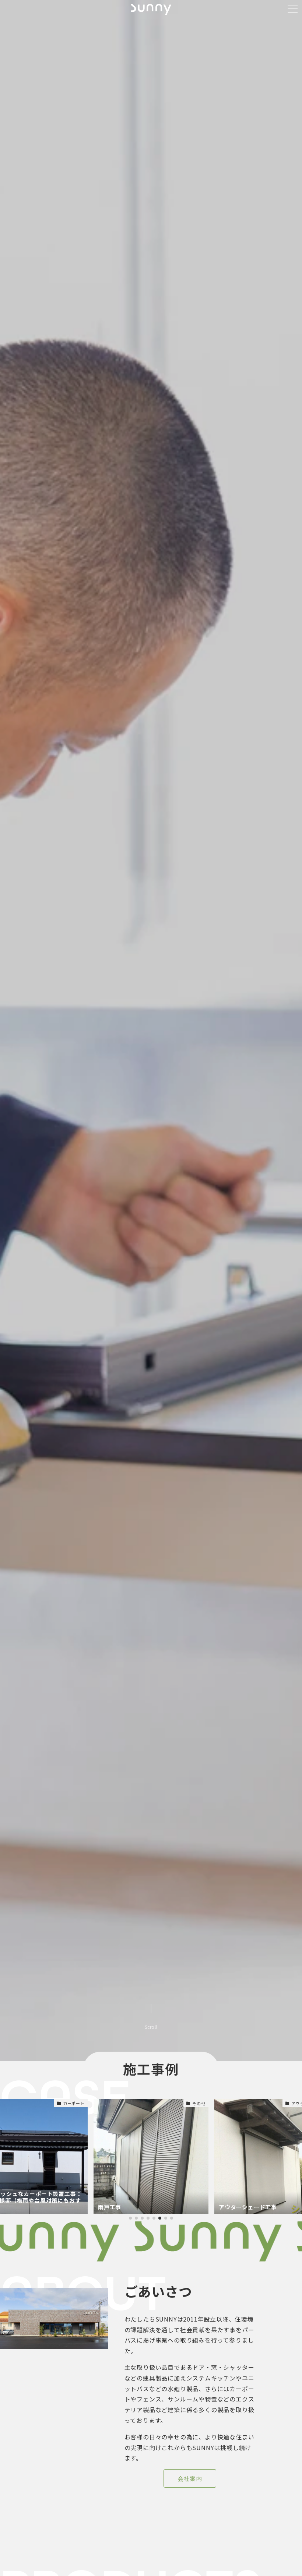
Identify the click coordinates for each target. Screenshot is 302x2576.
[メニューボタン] (293, 9)
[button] (130, 2218)
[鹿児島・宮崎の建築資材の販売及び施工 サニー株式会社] (151, 9)
